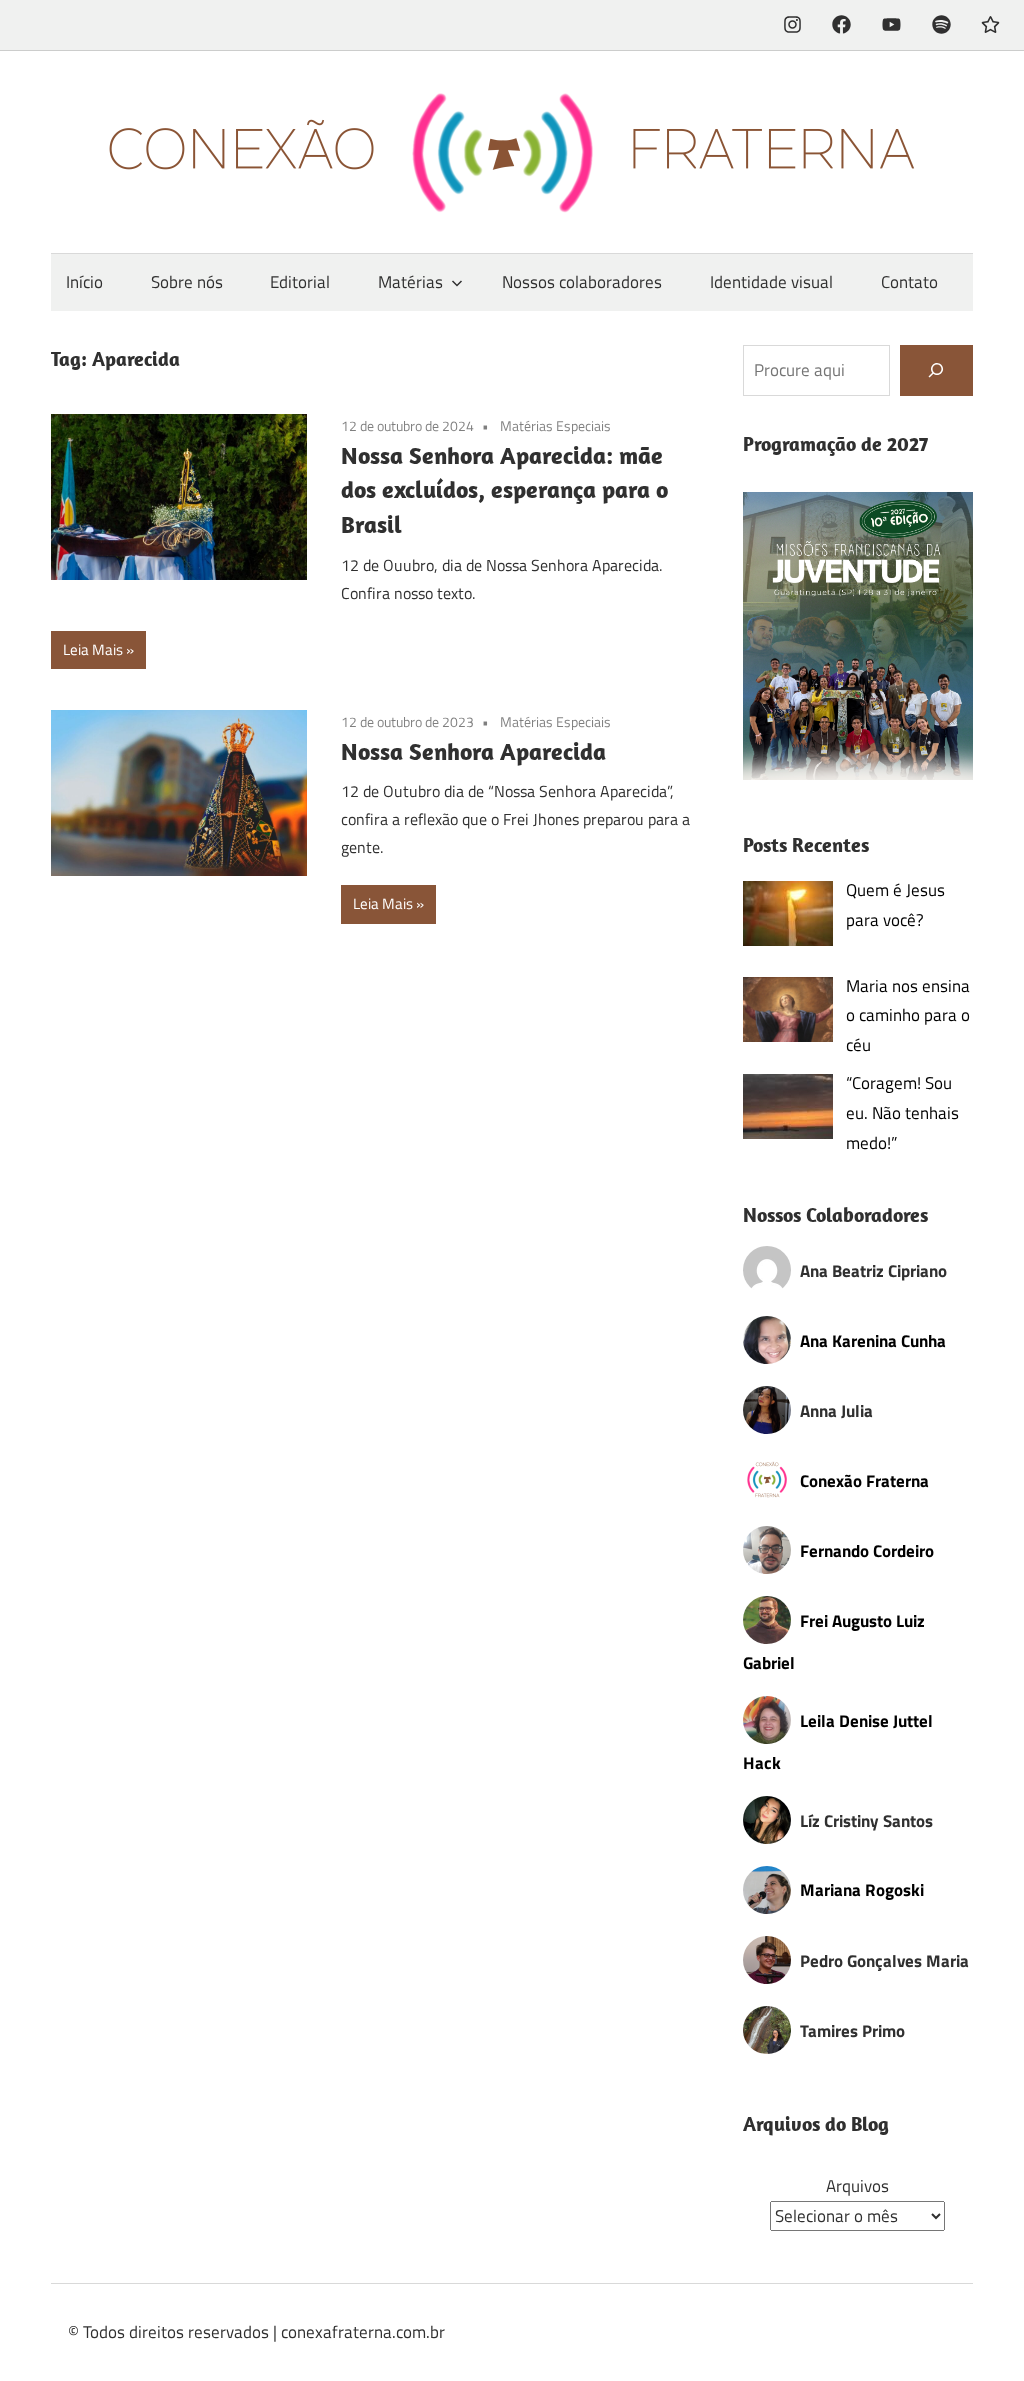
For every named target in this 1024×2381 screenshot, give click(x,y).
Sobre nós (187, 282)
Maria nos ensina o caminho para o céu (908, 1016)
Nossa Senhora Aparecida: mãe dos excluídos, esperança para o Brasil (504, 490)
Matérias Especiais (555, 425)
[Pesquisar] (936, 370)
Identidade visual (771, 282)
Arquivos (857, 2186)
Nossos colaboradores (582, 282)
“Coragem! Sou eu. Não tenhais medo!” (902, 1113)
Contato (909, 282)
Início (84, 282)
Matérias (410, 282)
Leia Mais (93, 649)
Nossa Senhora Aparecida (473, 751)
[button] (858, 636)
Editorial (300, 282)
